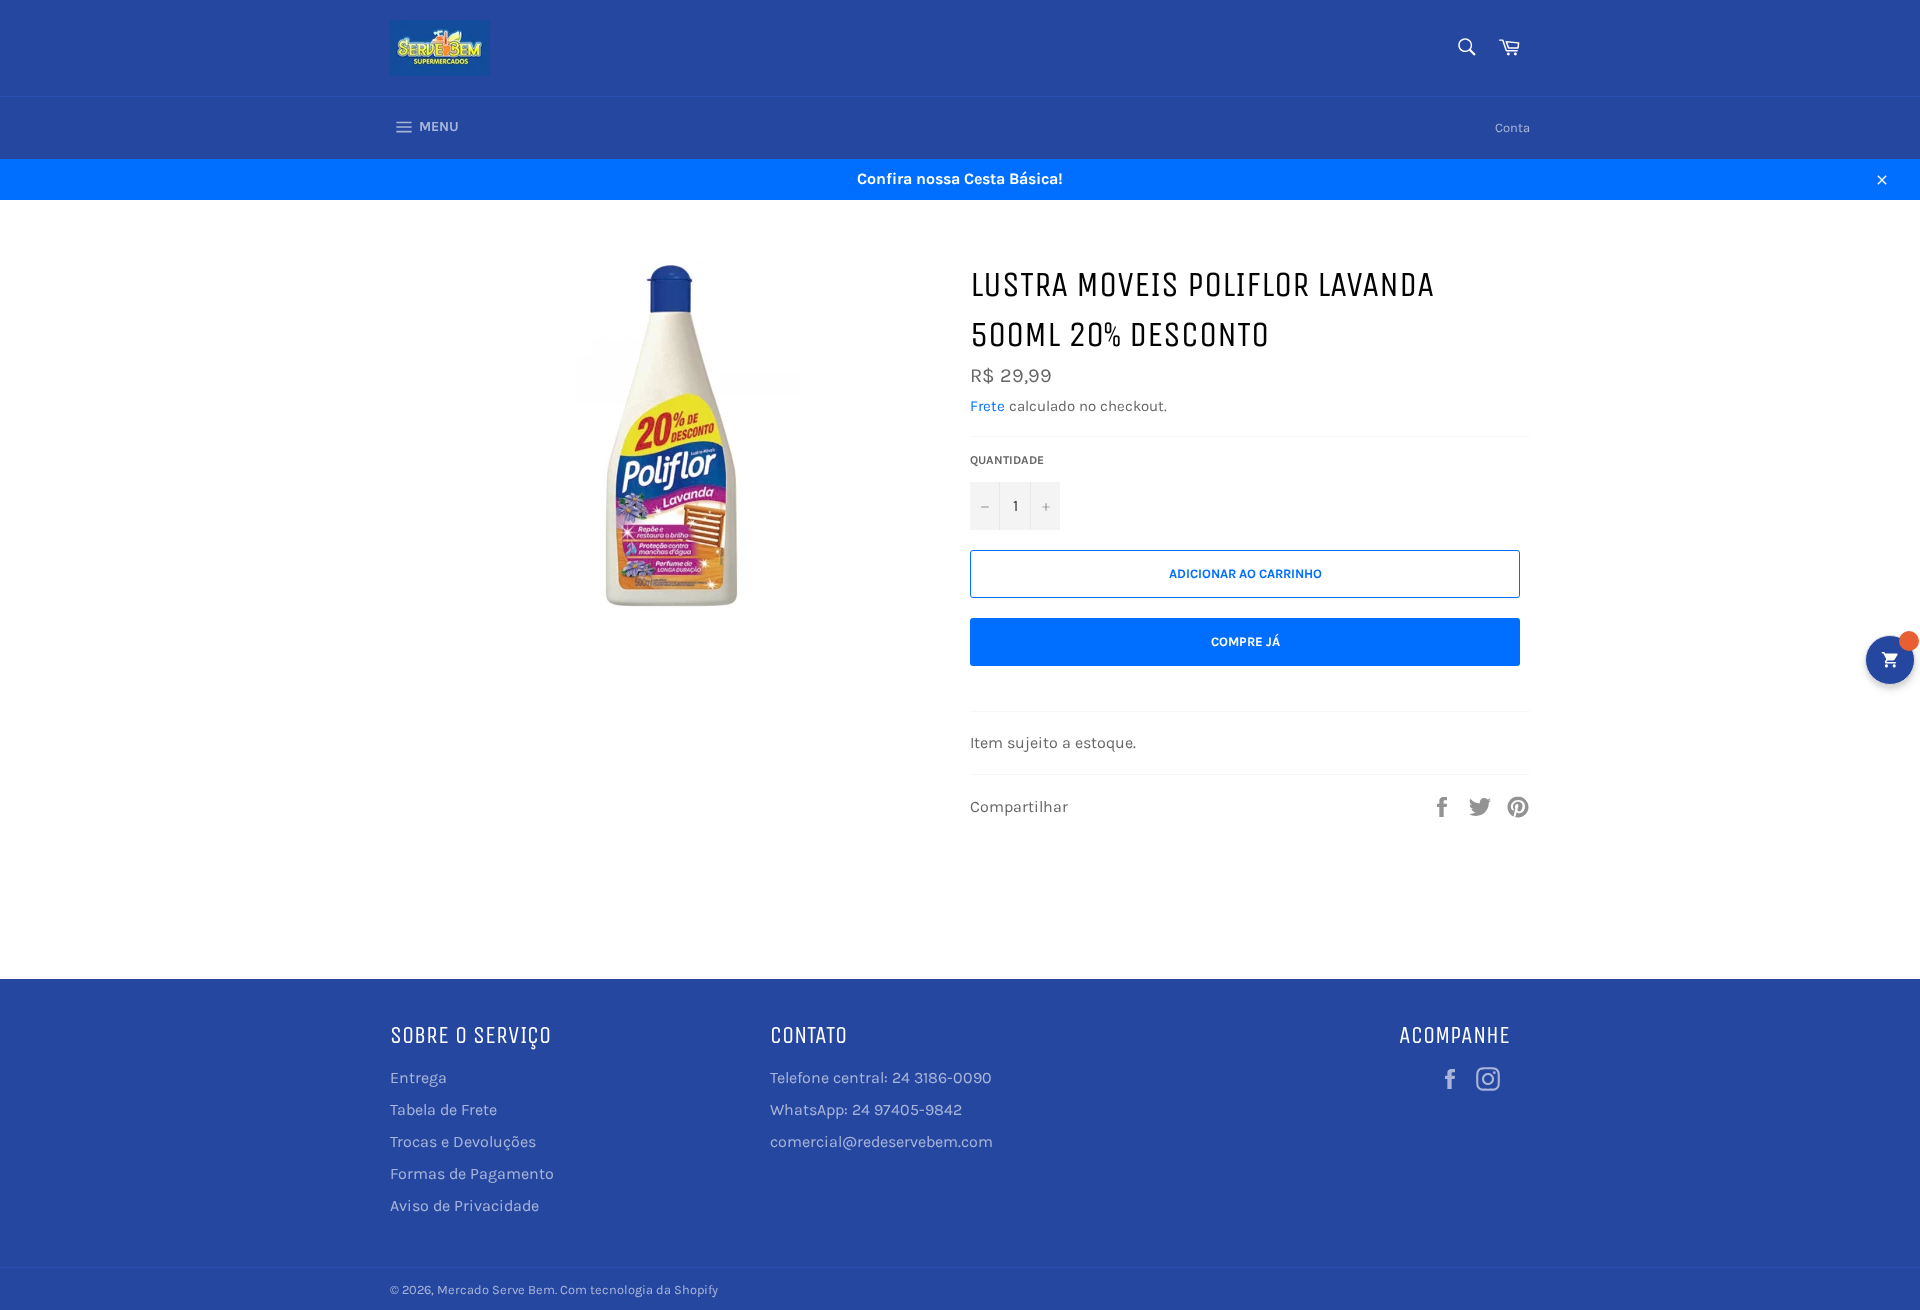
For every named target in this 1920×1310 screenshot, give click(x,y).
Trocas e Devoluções (463, 1141)
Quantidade (1007, 460)
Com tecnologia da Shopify (639, 1289)
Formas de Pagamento (472, 1173)
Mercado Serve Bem (496, 1289)
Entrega (418, 1077)
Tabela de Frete (443, 1109)
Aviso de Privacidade (464, 1205)
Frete (987, 406)
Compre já (1245, 641)
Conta (1512, 127)
